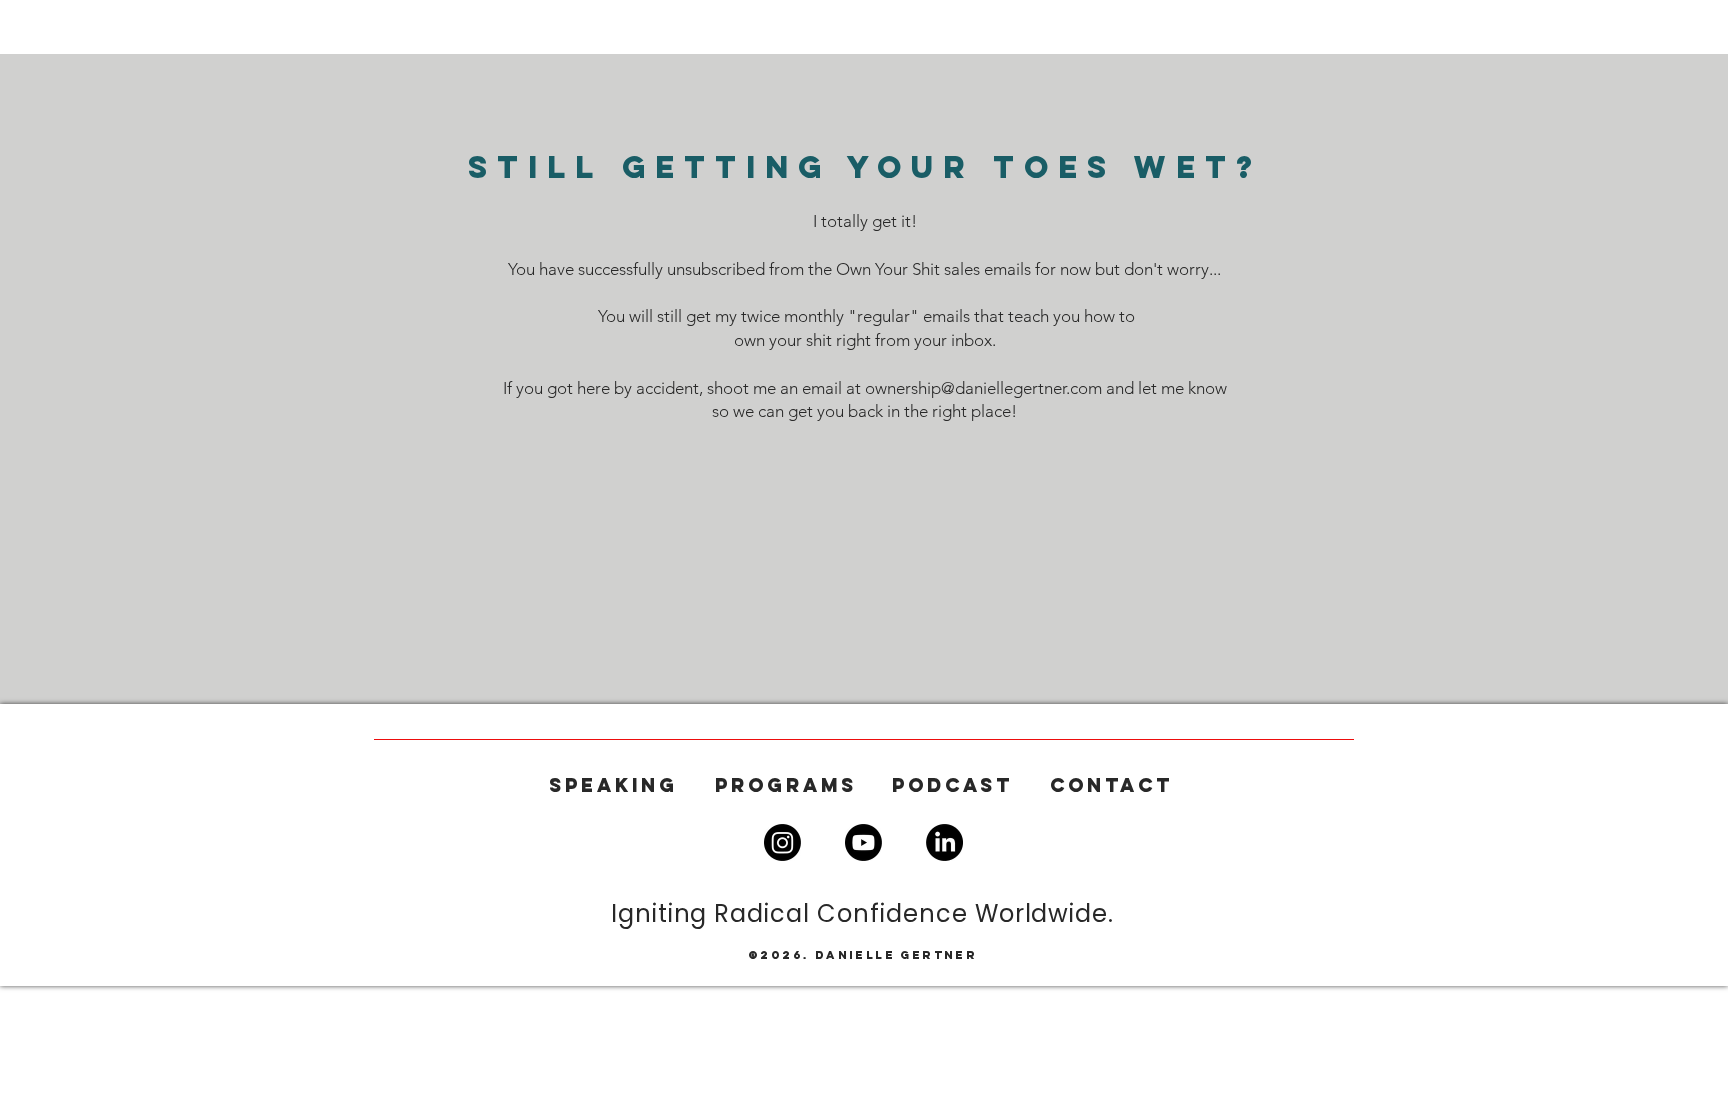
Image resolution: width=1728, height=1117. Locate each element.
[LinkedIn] (944, 842)
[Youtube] (863, 842)
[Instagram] (782, 842)
